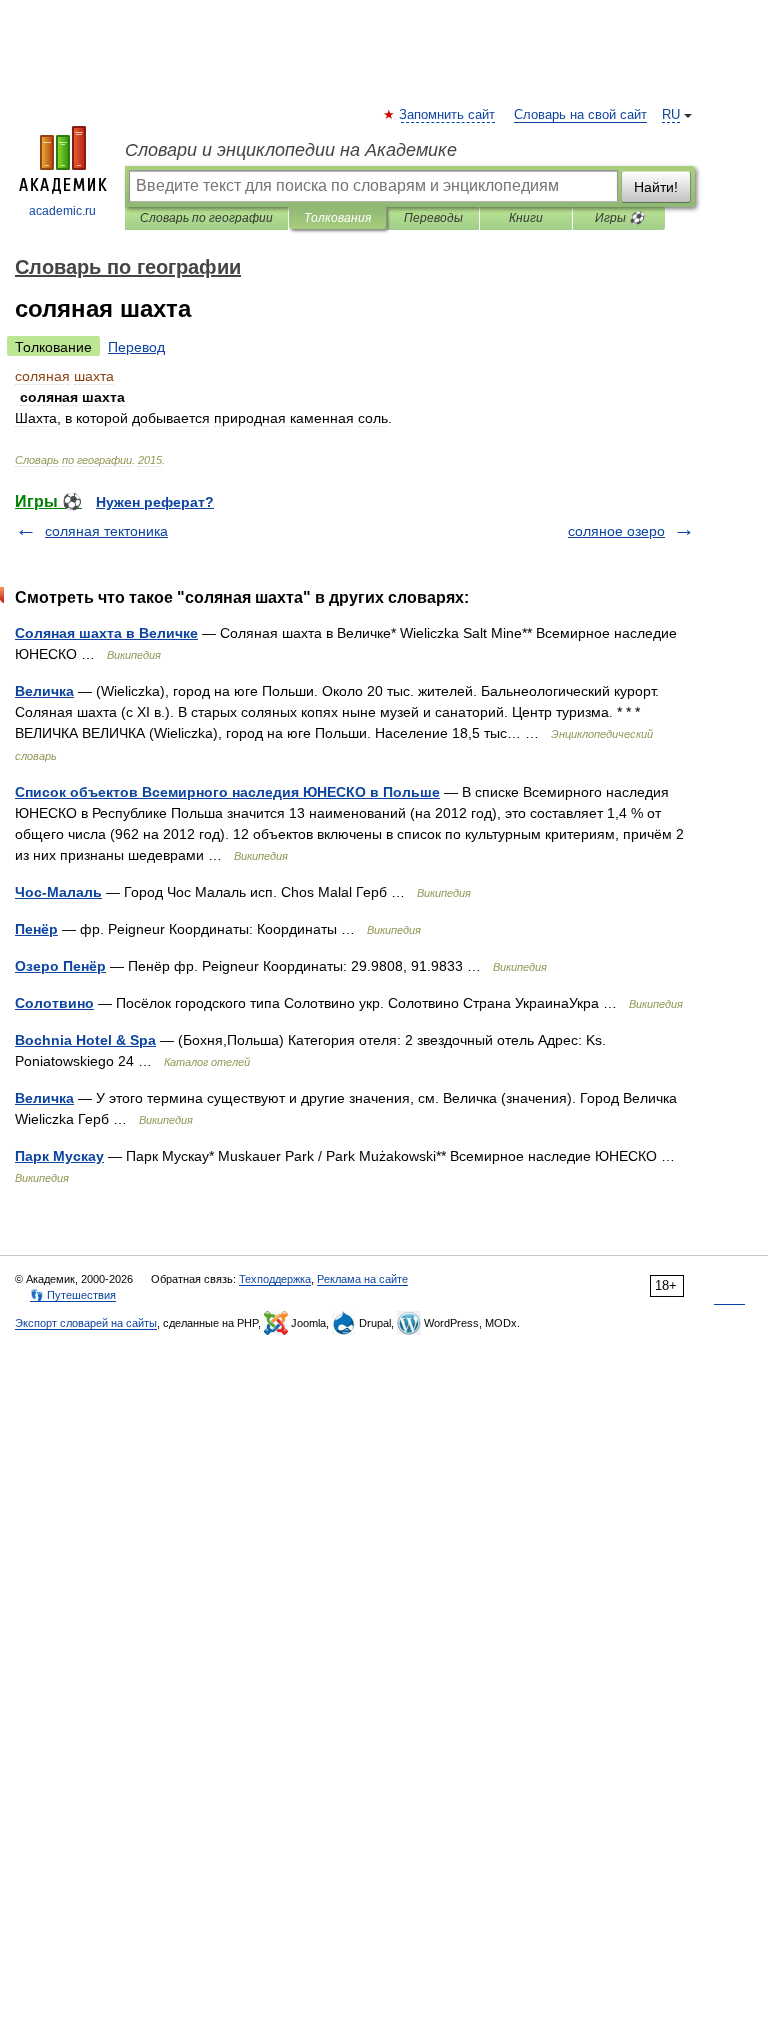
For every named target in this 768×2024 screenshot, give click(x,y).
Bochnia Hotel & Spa (85, 1040)
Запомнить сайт (448, 115)
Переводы (433, 218)
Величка (44, 691)
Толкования (337, 218)
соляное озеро (616, 531)
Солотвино (54, 1003)
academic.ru (62, 211)
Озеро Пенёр (60, 966)
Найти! (656, 187)
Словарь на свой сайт (580, 115)
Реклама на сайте (362, 1279)
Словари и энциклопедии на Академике (291, 150)
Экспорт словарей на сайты (86, 1323)
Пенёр (36, 929)
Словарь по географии (206, 218)
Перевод (136, 347)
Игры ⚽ (619, 218)
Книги (526, 218)
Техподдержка (275, 1279)
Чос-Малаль (58, 892)
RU (671, 115)
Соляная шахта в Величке (106, 633)
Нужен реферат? (155, 502)
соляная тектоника (106, 531)
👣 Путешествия (73, 1295)
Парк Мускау (59, 1156)
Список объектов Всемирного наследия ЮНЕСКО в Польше (227, 792)
